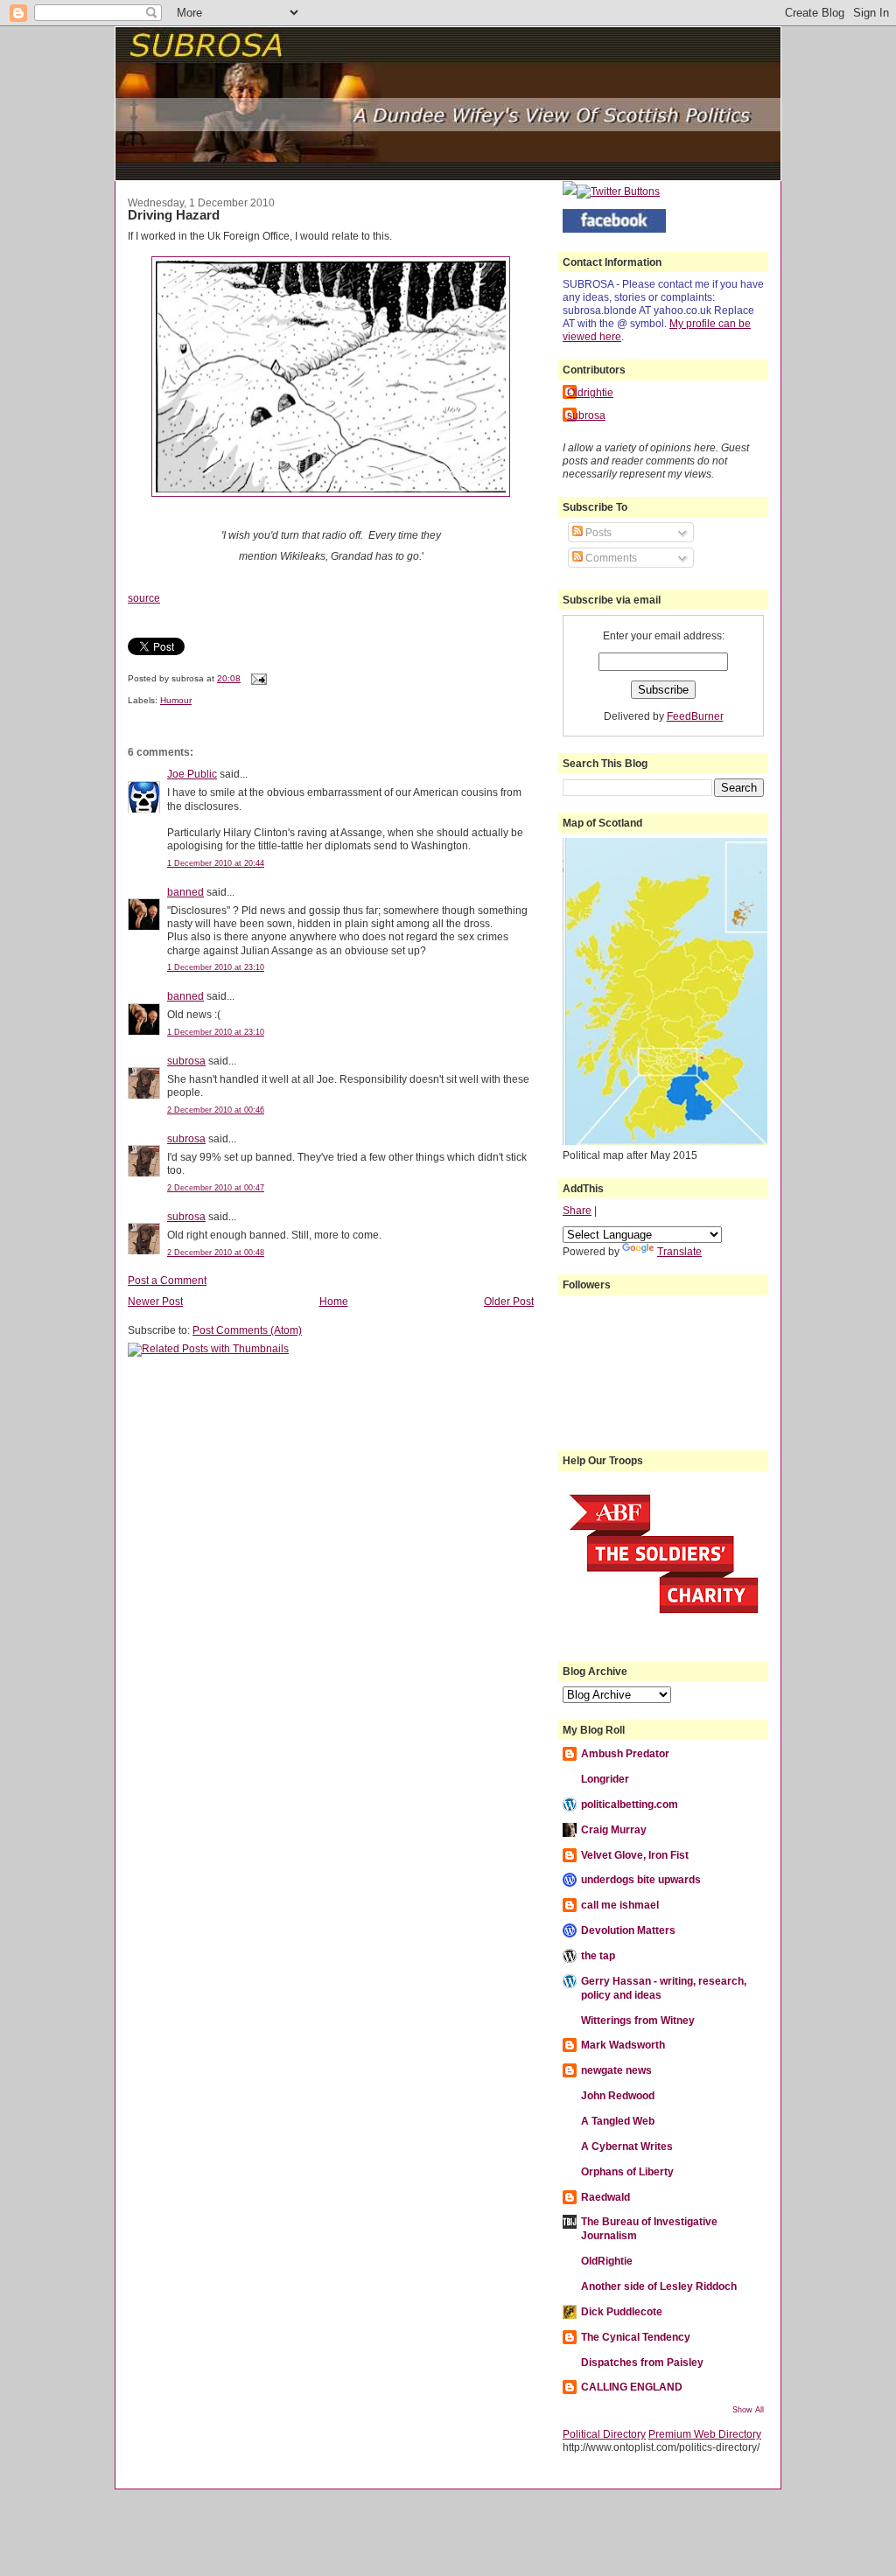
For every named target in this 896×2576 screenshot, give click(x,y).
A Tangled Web (618, 2121)
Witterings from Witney (638, 2020)
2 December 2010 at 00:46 (216, 1110)
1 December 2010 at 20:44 (216, 863)
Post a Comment (167, 1280)
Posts (597, 532)
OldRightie (607, 2261)
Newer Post (155, 1301)
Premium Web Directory (705, 2434)
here (610, 336)
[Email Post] (257, 678)
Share (577, 1210)
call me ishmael (620, 1905)
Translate (679, 1251)
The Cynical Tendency (636, 2337)
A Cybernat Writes (627, 2146)
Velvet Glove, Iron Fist (635, 1855)
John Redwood (618, 2095)
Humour (176, 700)
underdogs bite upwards (641, 1879)
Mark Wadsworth (623, 2045)
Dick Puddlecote (622, 2311)
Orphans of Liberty (627, 2171)
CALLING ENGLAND (632, 2387)
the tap (598, 1955)
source (144, 598)
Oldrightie (590, 392)
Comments (610, 558)
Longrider (605, 1779)
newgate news (616, 2070)
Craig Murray (614, 1829)
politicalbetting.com (630, 1804)
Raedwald (605, 2197)
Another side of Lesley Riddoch (659, 2286)
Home (334, 1301)
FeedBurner (695, 716)
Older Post (509, 1301)
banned (185, 892)
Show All (748, 2410)
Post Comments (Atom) (247, 1330)
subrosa (186, 1061)
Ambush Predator (625, 1753)
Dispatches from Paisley (642, 2362)
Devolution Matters (628, 1930)
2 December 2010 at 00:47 (216, 1188)
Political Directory (604, 2434)
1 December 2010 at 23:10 (216, 967)
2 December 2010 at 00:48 (216, 1253)
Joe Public (192, 774)
